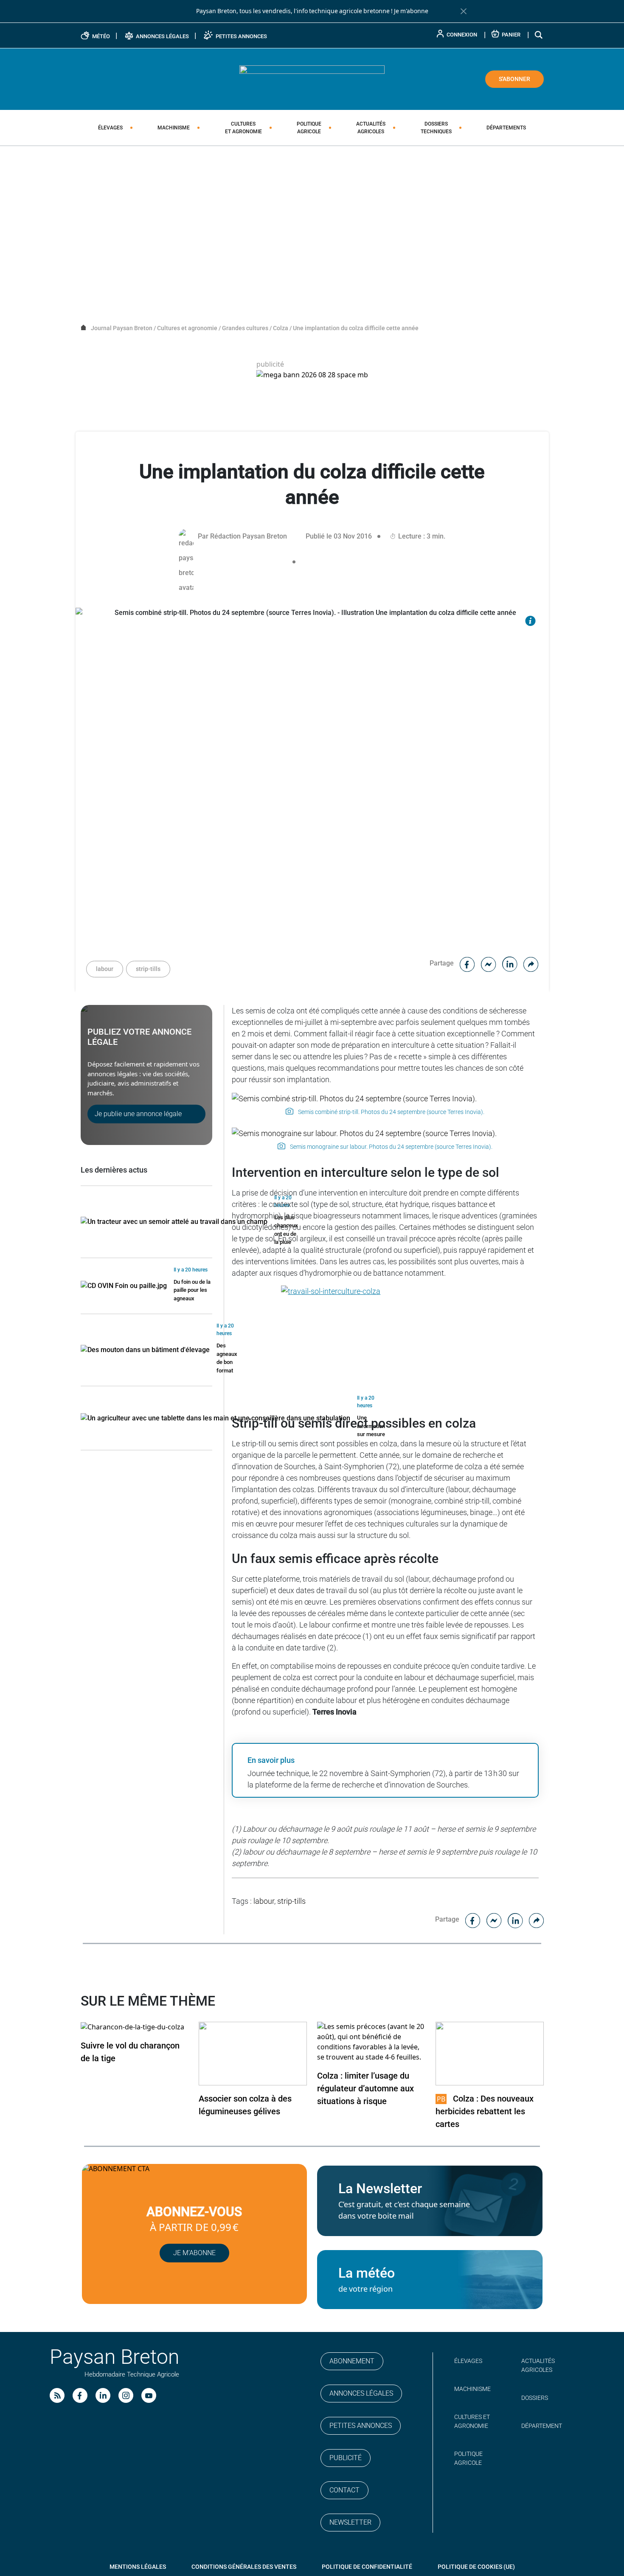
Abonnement (352, 2361)
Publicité (346, 2458)
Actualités (371, 128)
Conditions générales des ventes (244, 2567)
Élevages (110, 128)
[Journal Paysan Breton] (312, 79)
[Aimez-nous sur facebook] (80, 2395)
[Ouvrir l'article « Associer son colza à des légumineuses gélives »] (253, 2053)
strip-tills (148, 969)
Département (542, 2426)
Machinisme (174, 128)
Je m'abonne (411, 11)
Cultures (243, 128)
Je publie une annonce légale (138, 1114)
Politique (309, 128)
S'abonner (514, 79)
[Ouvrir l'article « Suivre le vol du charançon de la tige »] (132, 2027)
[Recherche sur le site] (539, 35)
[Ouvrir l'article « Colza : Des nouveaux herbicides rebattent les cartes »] (490, 2053)
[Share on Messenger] (489, 963)
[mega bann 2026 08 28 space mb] (312, 375)
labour (105, 969)
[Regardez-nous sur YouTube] (149, 2395)
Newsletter (350, 2522)
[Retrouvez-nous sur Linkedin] (103, 2395)
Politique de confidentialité (367, 2567)
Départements (506, 128)
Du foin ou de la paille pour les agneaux (192, 1290)
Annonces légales (361, 2393)
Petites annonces (361, 2426)
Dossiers (436, 128)
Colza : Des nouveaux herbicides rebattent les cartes (485, 2111)
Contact (344, 2490)
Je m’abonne (194, 2253)
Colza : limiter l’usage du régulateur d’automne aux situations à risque (365, 2088)
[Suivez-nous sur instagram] (126, 2395)
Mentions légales (138, 2567)
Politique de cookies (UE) (476, 2567)
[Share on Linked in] (510, 963)
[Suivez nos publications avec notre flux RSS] (57, 2395)
